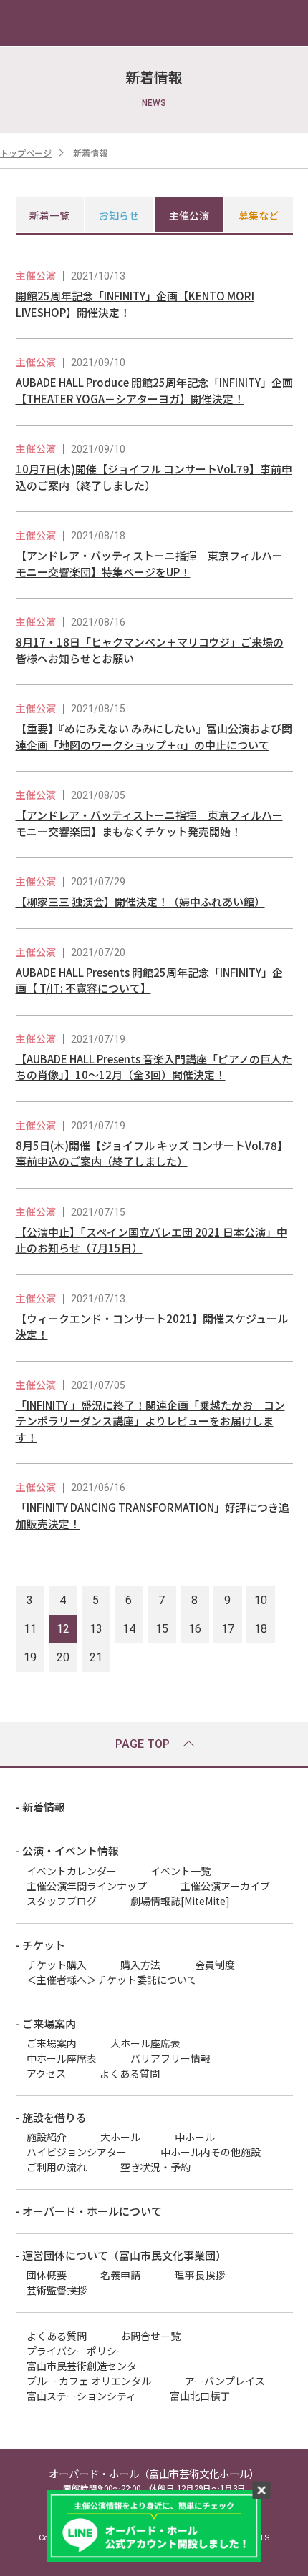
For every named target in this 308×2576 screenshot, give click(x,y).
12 (63, 1629)
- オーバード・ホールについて (89, 2211)
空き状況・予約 (155, 2167)
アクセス (46, 2073)
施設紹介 (47, 2137)
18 (261, 1629)
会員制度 (215, 1965)
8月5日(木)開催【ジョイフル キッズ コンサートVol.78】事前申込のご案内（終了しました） (152, 1154)
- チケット (40, 1945)
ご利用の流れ (57, 2167)
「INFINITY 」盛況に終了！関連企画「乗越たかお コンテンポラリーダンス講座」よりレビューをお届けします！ (150, 1421)
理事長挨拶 (200, 2275)
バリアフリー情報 (170, 2058)
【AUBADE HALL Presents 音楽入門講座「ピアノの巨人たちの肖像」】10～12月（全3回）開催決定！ (154, 1067)
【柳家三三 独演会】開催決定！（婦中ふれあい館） (140, 901)
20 (63, 1657)
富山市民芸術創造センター (87, 2366)
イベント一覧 (181, 1871)
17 (228, 1629)
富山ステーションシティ (81, 2396)
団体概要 (47, 2275)
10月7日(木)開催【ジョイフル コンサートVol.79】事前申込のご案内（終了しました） (154, 477)
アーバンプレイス (225, 2381)
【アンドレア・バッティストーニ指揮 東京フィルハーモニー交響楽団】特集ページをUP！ (149, 564)
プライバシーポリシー (77, 2351)
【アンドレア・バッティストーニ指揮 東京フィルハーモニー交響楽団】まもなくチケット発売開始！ (149, 823)
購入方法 (140, 1965)
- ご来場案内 (46, 2024)
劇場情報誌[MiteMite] (180, 1901)
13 (96, 1629)
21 (96, 1657)
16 (195, 1629)
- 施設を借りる (51, 2117)
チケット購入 (57, 1965)
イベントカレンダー (72, 1871)
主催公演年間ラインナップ (87, 1886)
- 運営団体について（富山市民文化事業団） (121, 2255)
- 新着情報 (40, 1807)
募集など (259, 215)
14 (129, 1629)
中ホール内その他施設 (211, 2152)
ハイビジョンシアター (77, 2152)
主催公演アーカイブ (225, 1886)
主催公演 (189, 215)
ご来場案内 (52, 2043)
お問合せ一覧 (150, 2336)
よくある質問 (130, 2073)
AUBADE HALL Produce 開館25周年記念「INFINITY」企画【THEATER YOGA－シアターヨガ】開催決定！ (154, 390)
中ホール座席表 (62, 2058)
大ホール (120, 2137)
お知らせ (119, 215)
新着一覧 (49, 215)
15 (162, 1629)
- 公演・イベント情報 (67, 1850)
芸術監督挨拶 (57, 2290)
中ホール (195, 2137)
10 (261, 1600)
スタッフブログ (62, 1901)
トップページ (26, 153)
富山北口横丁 (200, 2396)
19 (30, 1657)
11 (30, 1629)
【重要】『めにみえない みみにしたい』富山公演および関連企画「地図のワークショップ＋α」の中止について (154, 737)
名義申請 (120, 2275)
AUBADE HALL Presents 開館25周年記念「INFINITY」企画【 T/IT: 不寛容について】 (149, 980)
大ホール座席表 (145, 2043)
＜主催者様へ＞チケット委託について (112, 1980)
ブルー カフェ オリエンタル (89, 2381)
